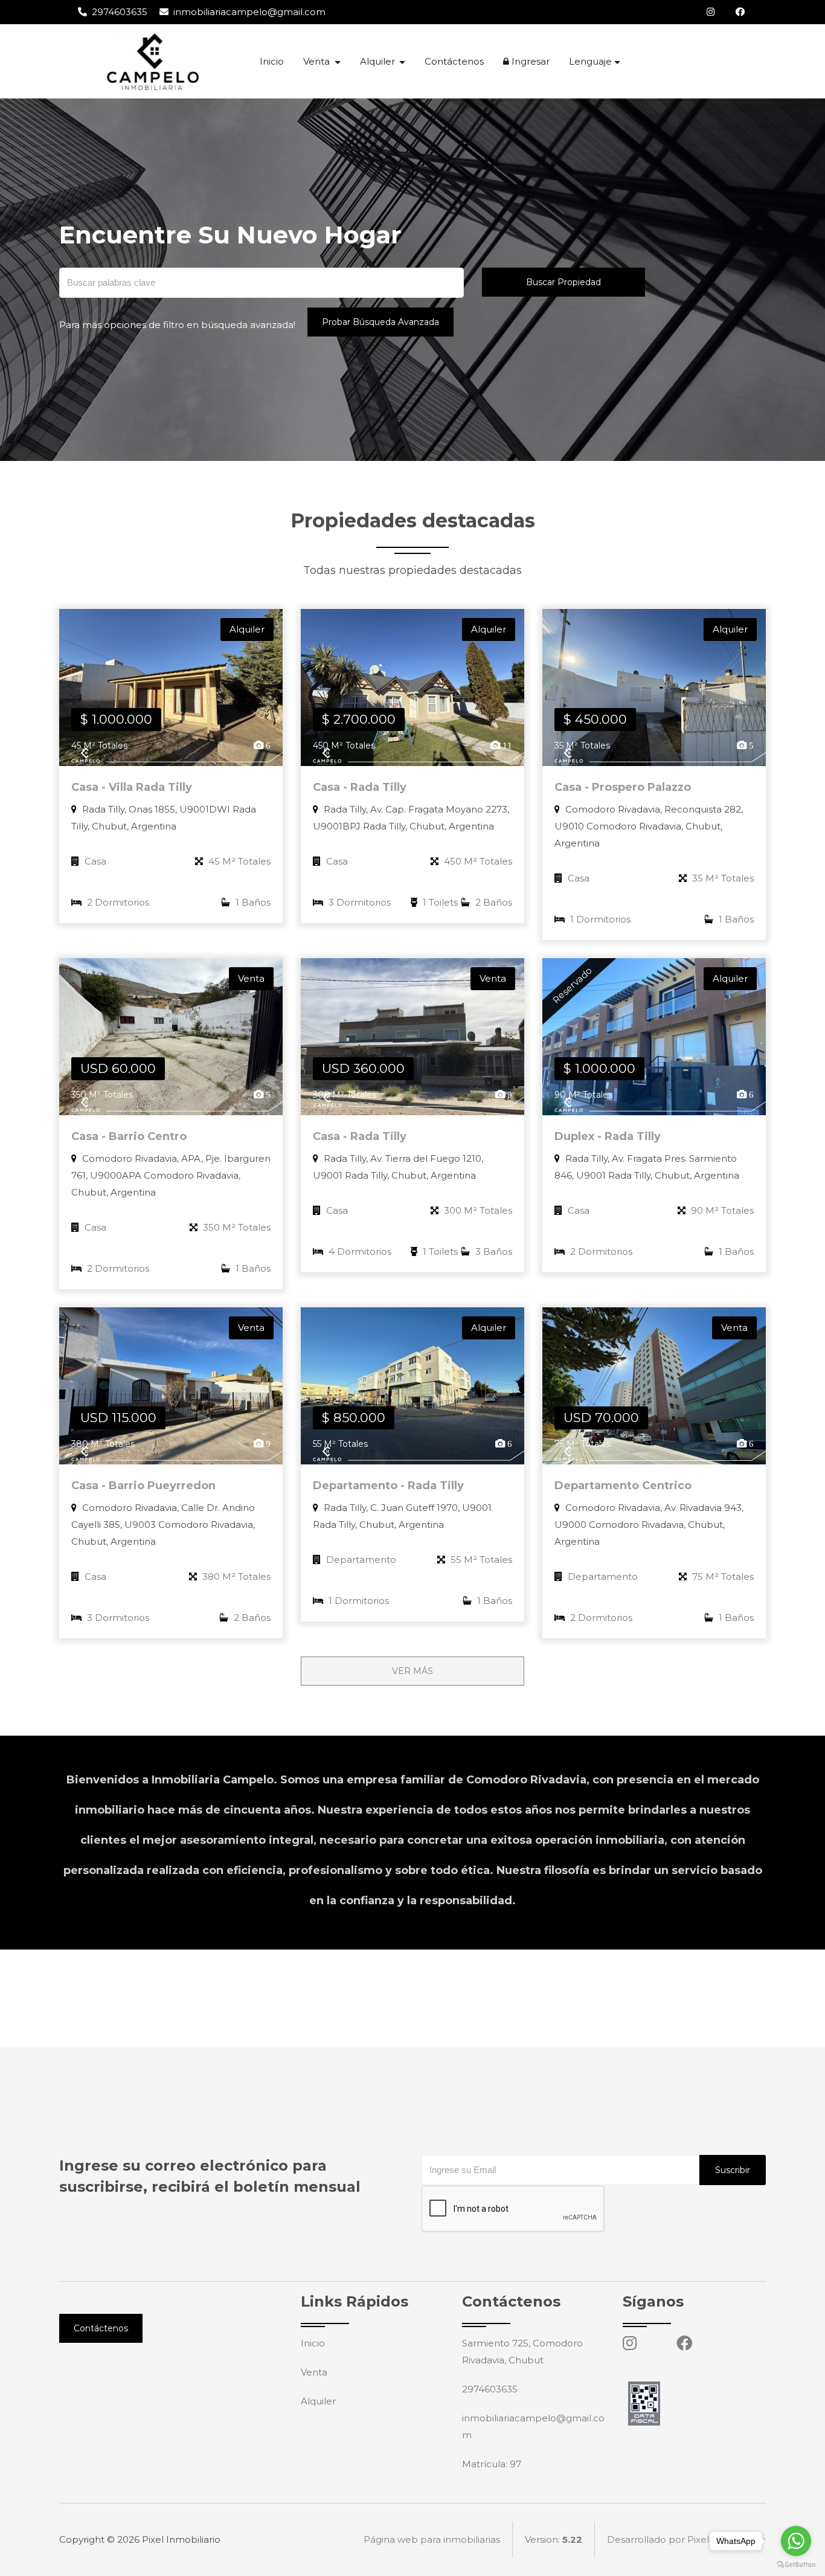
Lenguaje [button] (590, 61)
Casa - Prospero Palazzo (623, 787)
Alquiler (318, 2401)
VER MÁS (412, 1671)
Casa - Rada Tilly (360, 787)
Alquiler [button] (379, 61)
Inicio (272, 61)
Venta (314, 2372)
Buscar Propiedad (563, 282)
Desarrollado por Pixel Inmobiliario (686, 2539)
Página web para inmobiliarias (432, 2539)
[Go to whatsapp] (796, 2541)
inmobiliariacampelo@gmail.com (248, 12)
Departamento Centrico (623, 1486)
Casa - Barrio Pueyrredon (143, 1486)
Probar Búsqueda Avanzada (380, 322)
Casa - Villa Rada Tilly (132, 787)
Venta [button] (318, 61)
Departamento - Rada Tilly (388, 1486)
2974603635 (118, 12)
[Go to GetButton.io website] (796, 2564)
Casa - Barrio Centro (129, 1136)
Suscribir (733, 2170)
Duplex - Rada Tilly (608, 1136)
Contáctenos (454, 61)
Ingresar (529, 61)
